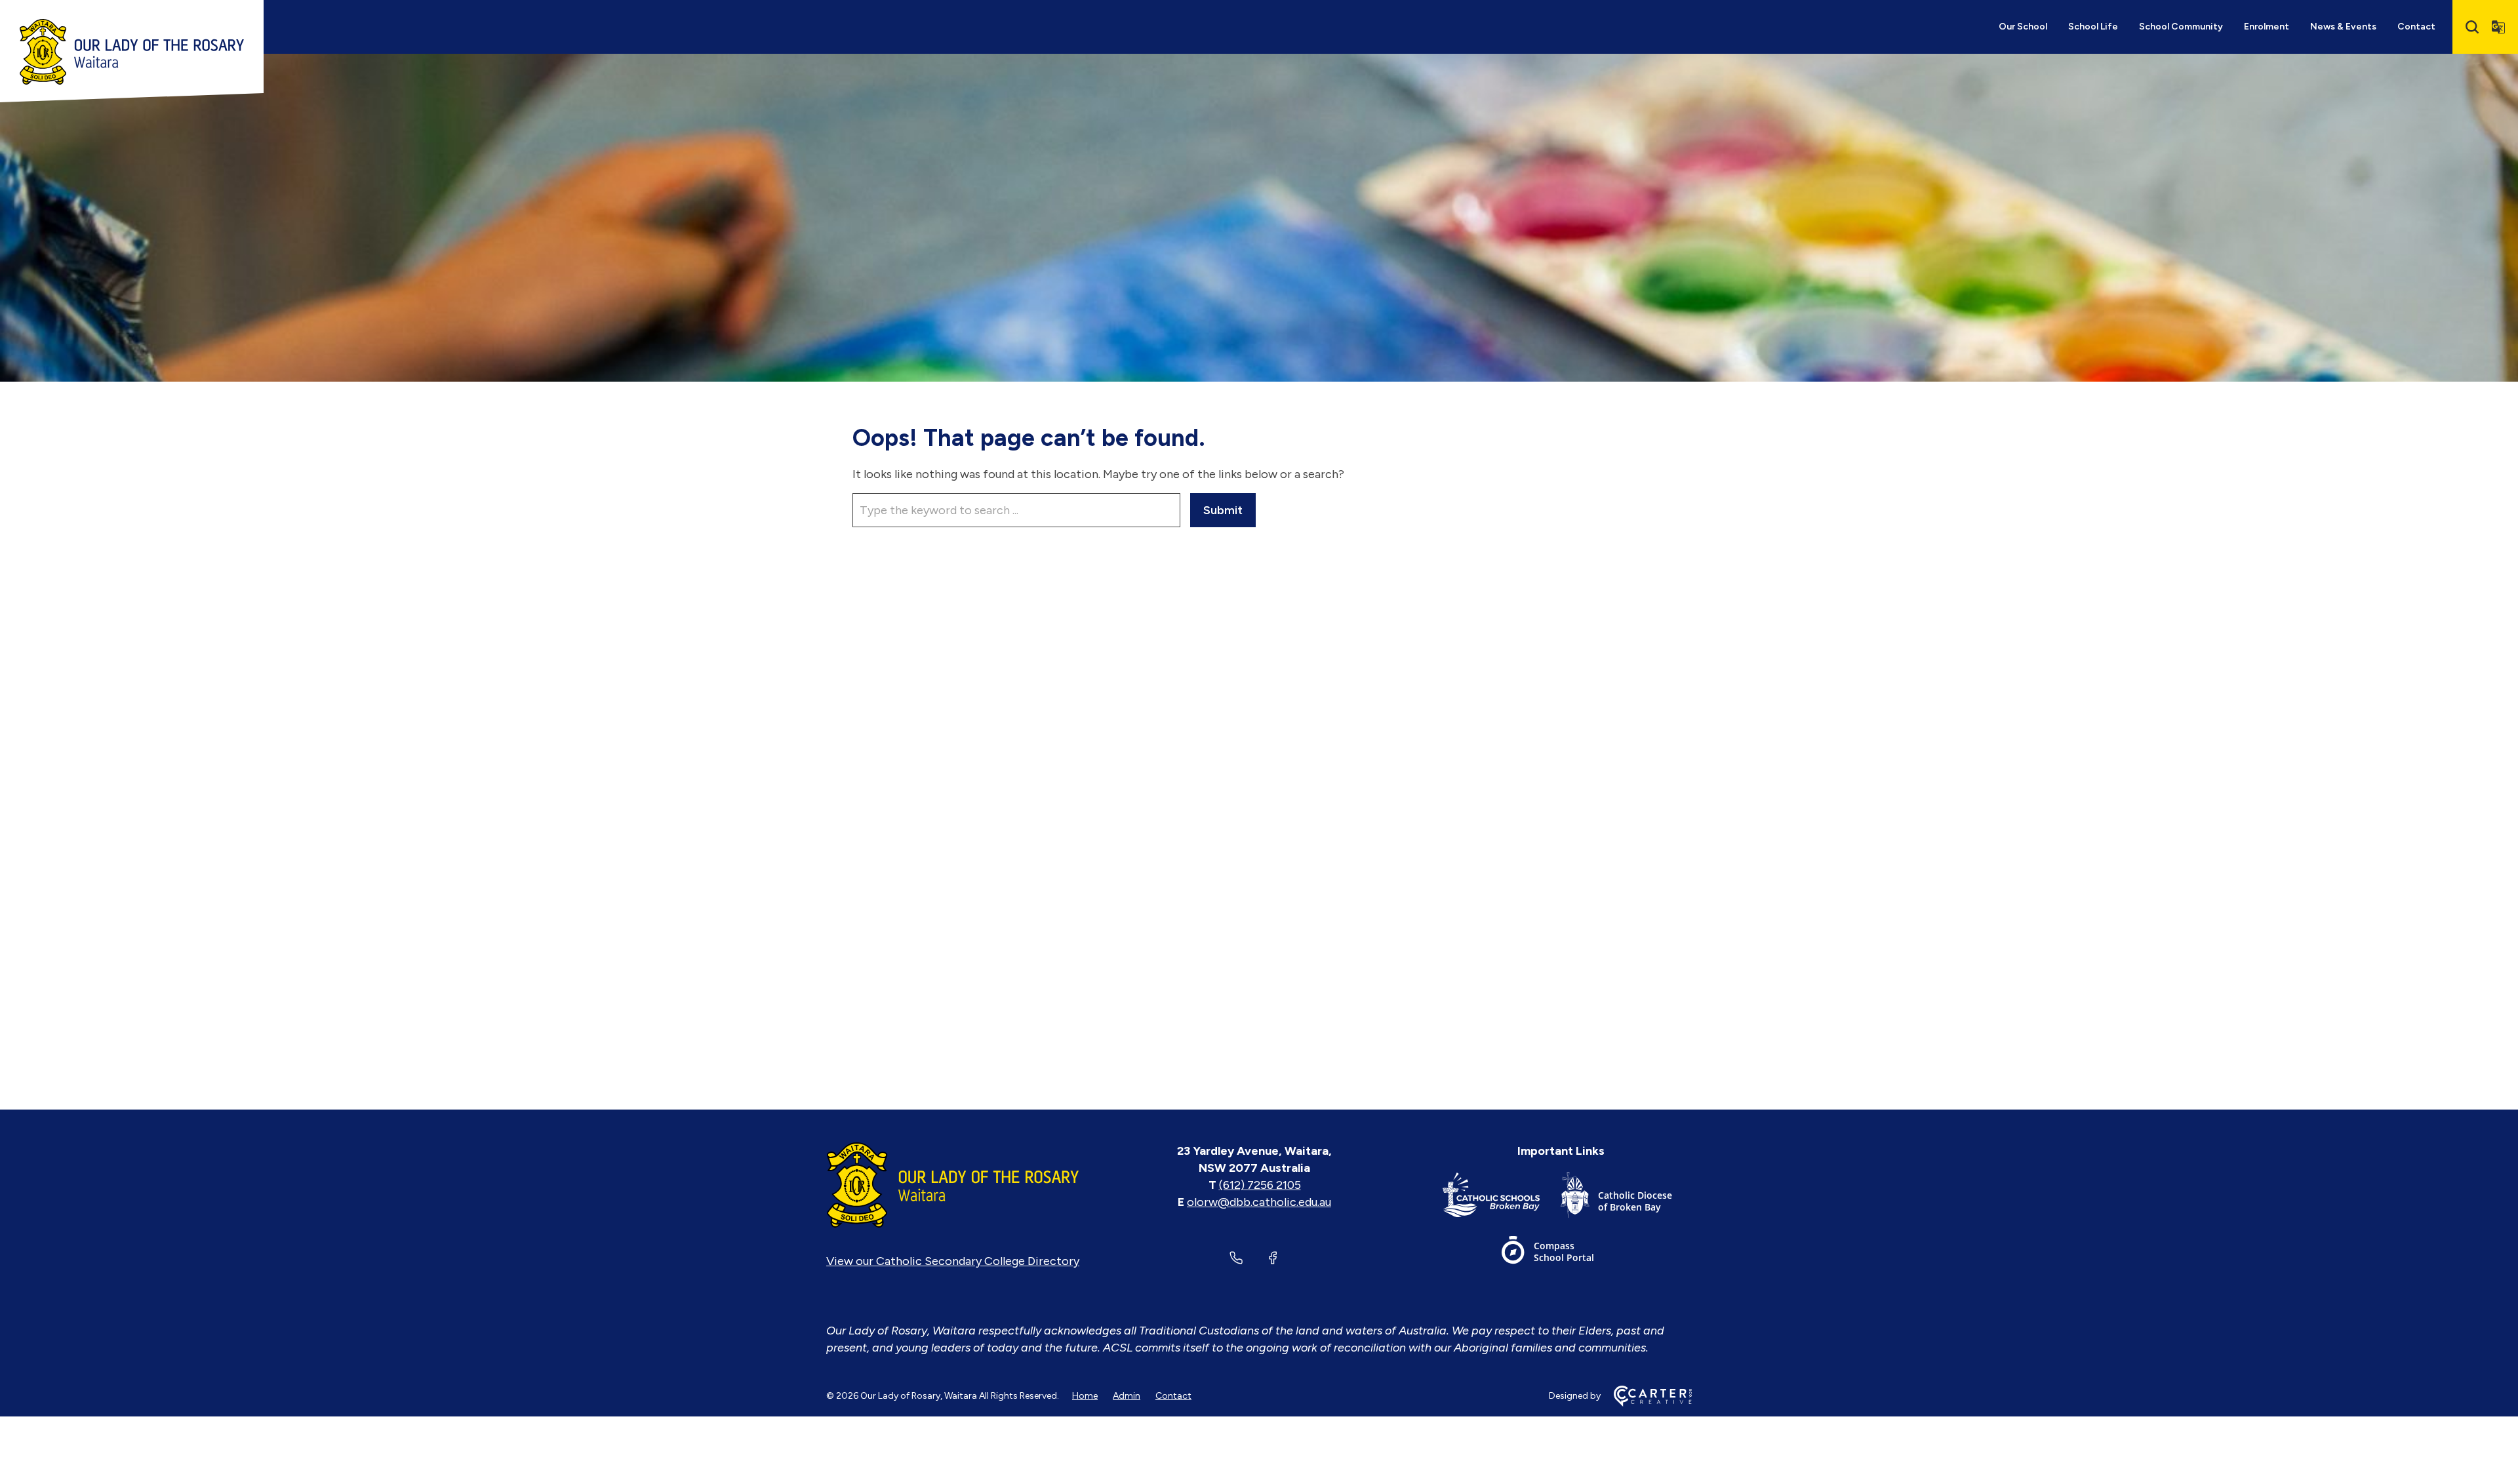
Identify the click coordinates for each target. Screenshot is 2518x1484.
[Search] (2472, 27)
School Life (2093, 27)
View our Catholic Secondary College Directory (953, 1261)
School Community (2181, 27)
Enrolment (2267, 27)
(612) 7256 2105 (1260, 1185)
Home (1085, 1396)
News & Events (2343, 27)
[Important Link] (1502, 1198)
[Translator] (2498, 27)
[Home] (953, 1185)
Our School (2023, 27)
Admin (1127, 1396)
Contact (2416, 27)
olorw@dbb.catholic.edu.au (1259, 1202)
